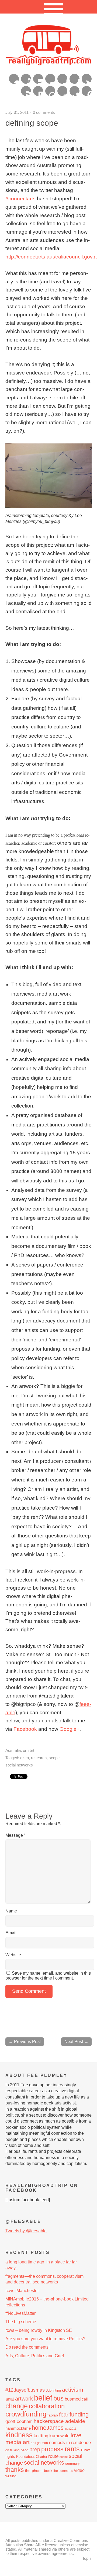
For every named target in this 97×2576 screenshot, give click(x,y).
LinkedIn (38, 91)
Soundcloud (62, 91)
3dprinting (53, 2390)
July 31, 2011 (17, 112)
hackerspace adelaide (59, 2421)
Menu (49, 7)
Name (11, 1911)
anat (10, 2399)
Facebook (75, 79)
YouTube (26, 79)
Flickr (50, 79)
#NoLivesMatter (20, 2313)
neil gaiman (39, 2443)
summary (72, 2463)
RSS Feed (26, 91)
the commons (63, 2471)
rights (10, 2456)
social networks (19, 1765)
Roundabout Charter (32, 2457)
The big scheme (21, 2322)
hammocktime (18, 2428)
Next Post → (76, 2042)
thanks (15, 2470)
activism (73, 2390)
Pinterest (87, 91)
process (52, 2449)
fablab (53, 2415)
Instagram (38, 79)
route (53, 2456)
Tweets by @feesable (26, 2231)
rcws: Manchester (22, 2291)
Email (11, 1933)
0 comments (44, 112)
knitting (41, 2436)
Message (15, 1835)
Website (13, 1955)
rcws (86, 2450)
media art (18, 2442)
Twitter (87, 79)
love (76, 2435)
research (39, 1758)
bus (58, 2398)
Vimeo (14, 79)
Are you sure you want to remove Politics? (45, 2339)
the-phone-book (39, 2471)
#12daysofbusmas (25, 2390)
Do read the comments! (27, 2347)
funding (79, 2414)
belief (43, 2398)
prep (35, 2449)
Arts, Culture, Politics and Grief (35, 2356)
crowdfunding (26, 2414)
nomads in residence (70, 2442)
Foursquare (50, 91)
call (85, 2399)
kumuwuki (59, 2436)
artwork (24, 2399)
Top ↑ (87, 2558)
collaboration (47, 2406)
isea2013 (71, 2429)
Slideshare (75, 91)
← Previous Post (25, 2042)
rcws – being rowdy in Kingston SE (39, 2330)
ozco (25, 1758)
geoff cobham (19, 2421)
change (17, 2406)
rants (72, 2449)
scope (54, 1758)
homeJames (48, 2428)
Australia (13, 1750)
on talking (13, 2450)
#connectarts (20, 199)
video (79, 2470)
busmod (73, 2399)
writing (11, 2476)
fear (64, 2415)
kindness (19, 2435)
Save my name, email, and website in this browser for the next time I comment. (48, 1976)
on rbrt (29, 1750)
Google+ (62, 79)
